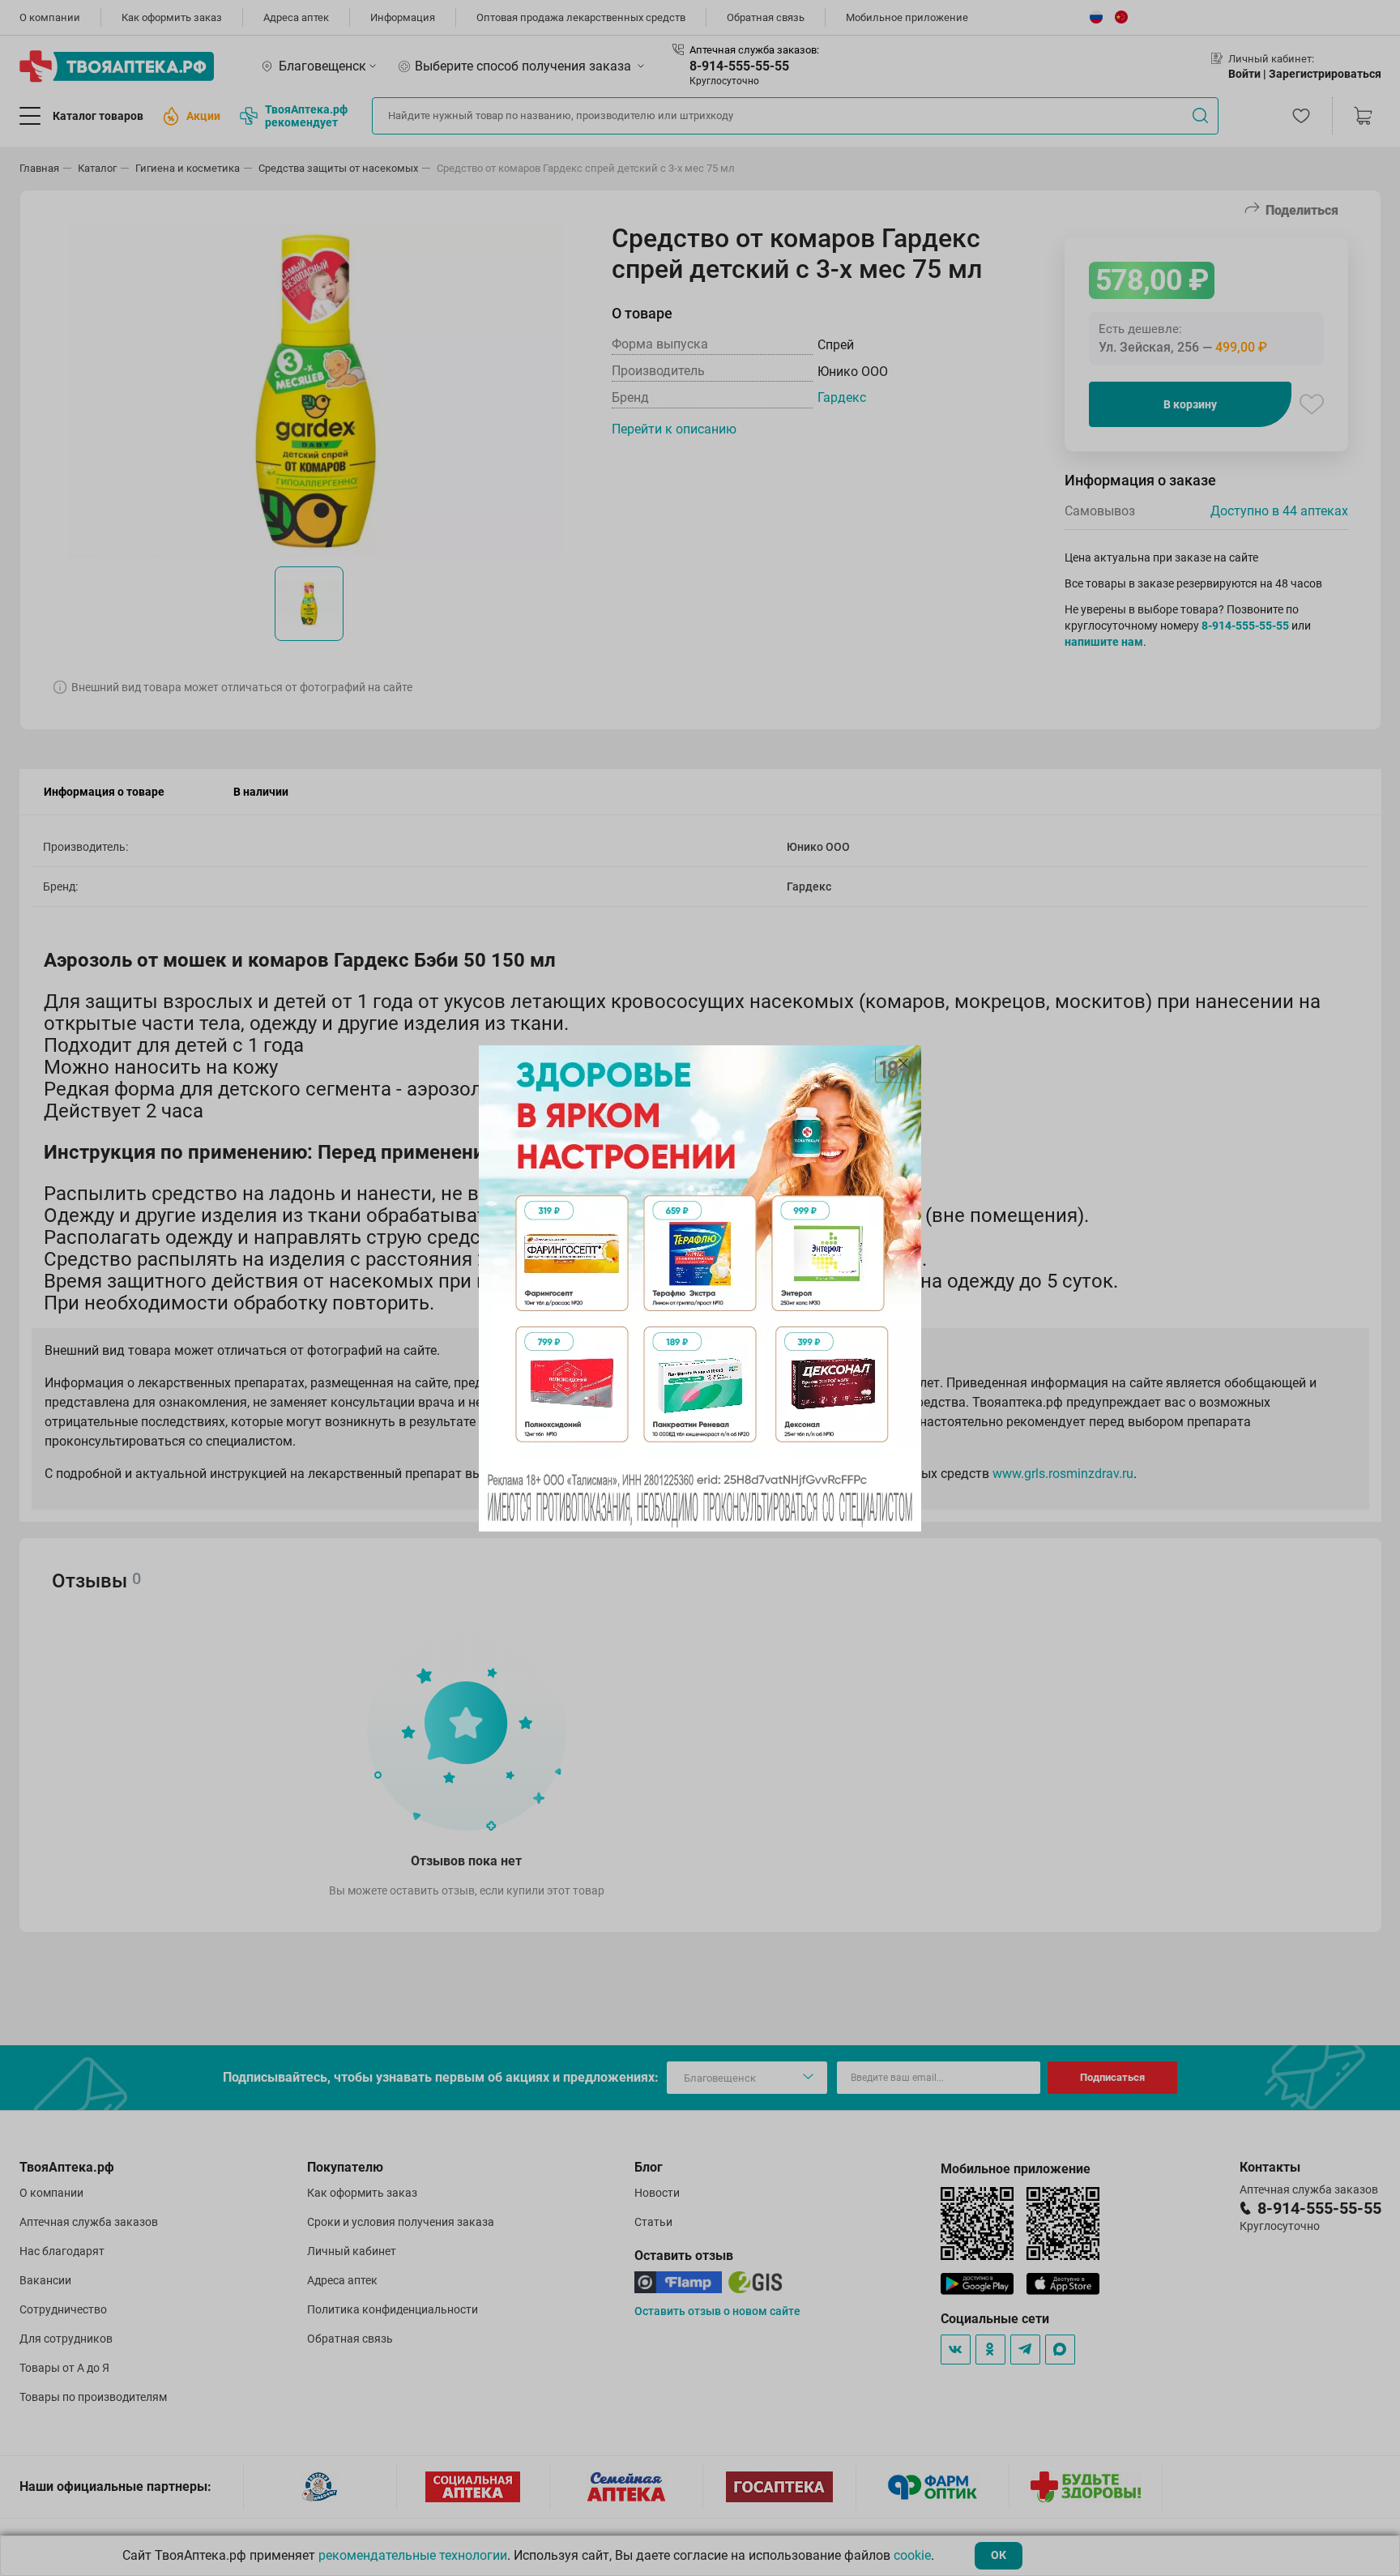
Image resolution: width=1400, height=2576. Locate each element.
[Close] (903, 1063)
